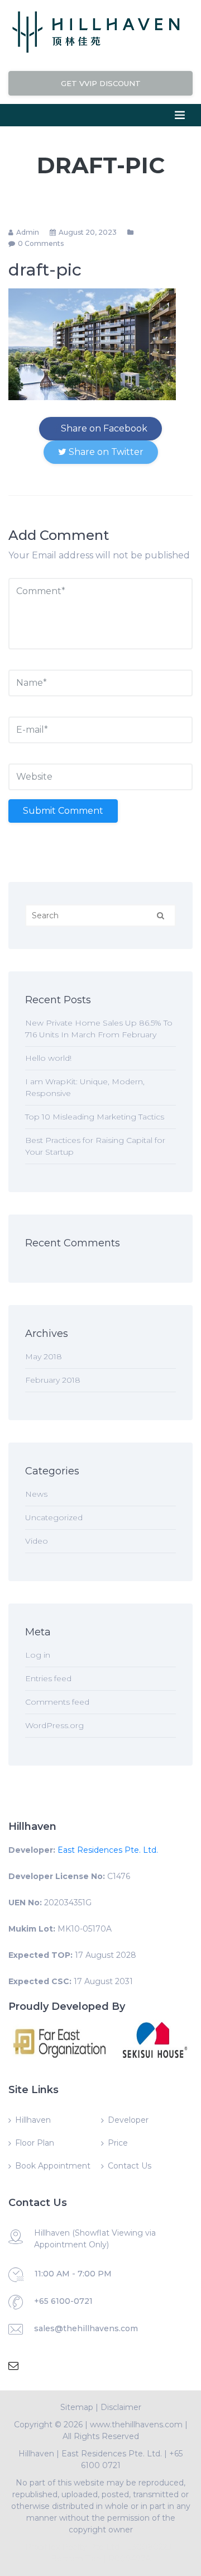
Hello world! (48, 1058)
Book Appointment (53, 2166)
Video (37, 1541)
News (36, 1494)
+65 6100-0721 (63, 2301)
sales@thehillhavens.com (86, 2328)
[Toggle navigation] (180, 115)
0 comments (41, 243)
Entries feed (48, 1678)
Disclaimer (121, 2407)
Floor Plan (35, 2143)
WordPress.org (54, 1725)
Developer (128, 2120)
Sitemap (77, 2407)
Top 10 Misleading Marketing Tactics (95, 1117)
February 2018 (53, 1380)
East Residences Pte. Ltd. (108, 1850)
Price (118, 2143)
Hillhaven (33, 2120)
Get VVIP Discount (101, 83)
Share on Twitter (105, 452)
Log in (38, 1655)
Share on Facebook (103, 428)
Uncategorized (54, 1517)
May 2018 (44, 1356)
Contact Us (130, 2166)
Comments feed (57, 1702)
